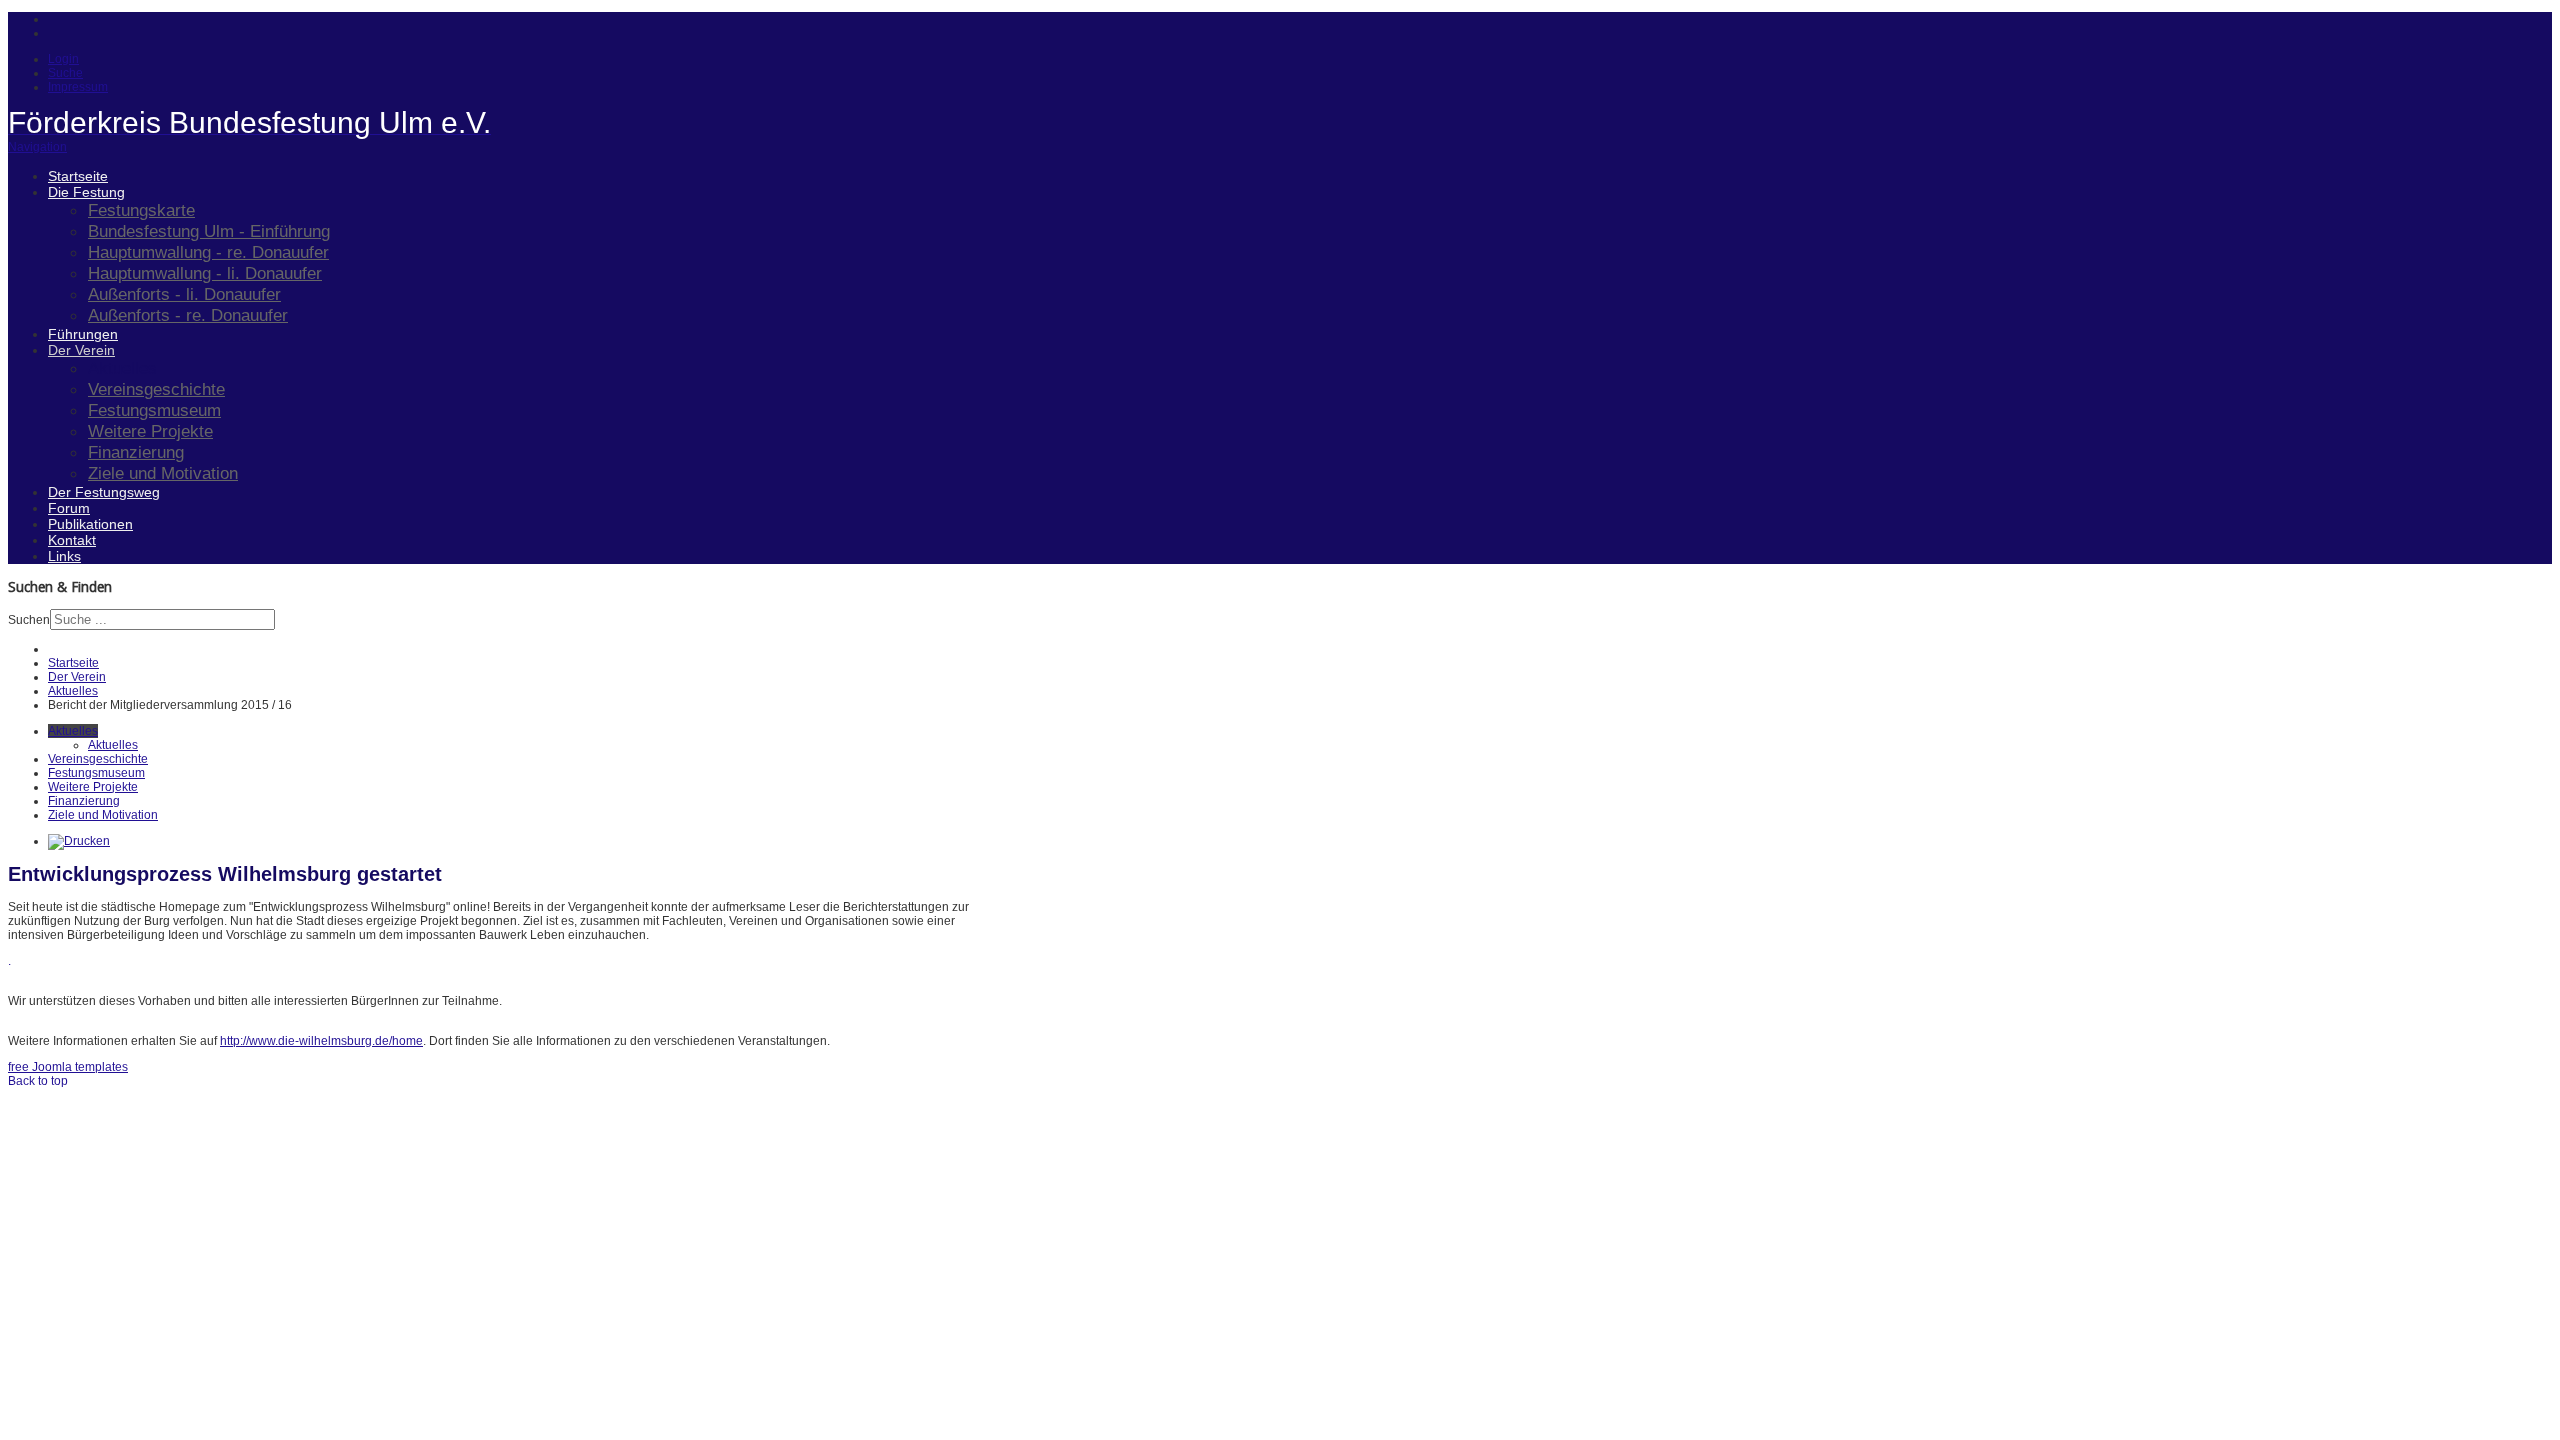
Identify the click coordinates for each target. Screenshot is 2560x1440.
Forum (69, 508)
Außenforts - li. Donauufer (184, 294)
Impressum (78, 87)
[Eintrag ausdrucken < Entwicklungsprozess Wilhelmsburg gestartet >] (79, 841)
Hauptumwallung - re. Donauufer (208, 252)
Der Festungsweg (104, 492)
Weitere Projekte (150, 431)
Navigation (37, 147)
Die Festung (86, 192)
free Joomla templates (68, 1067)
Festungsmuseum (154, 410)
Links (64, 556)
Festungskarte (141, 210)
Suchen (29, 620)
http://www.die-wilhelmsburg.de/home (321, 1041)
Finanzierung (136, 452)
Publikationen (90, 524)
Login (63, 59)
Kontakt (72, 540)
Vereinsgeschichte (156, 389)
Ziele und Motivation (163, 473)
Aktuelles (122, 368)
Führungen (83, 334)
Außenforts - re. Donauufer (188, 315)
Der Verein (81, 350)
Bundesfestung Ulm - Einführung (209, 231)
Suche (65, 73)
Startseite (78, 176)
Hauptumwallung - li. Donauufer (205, 273)
